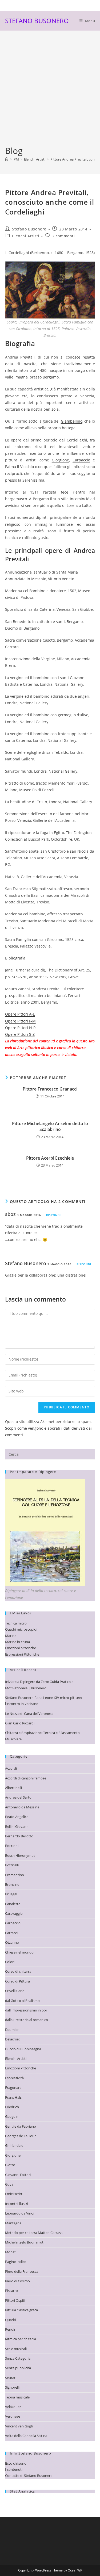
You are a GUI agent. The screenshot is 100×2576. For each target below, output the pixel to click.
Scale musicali (16, 2349)
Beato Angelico (17, 1817)
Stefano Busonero (29, 229)
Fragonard (13, 2087)
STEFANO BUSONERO (37, 21)
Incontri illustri (17, 2204)
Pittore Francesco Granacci (50, 1089)
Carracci (11, 1933)
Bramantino (15, 1875)
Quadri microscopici (21, 1629)
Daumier (12, 2030)
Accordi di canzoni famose (26, 1778)
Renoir (10, 2329)
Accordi (11, 1768)
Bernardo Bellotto (19, 1836)
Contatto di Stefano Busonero (29, 2476)
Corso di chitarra (18, 1971)
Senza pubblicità (18, 2368)
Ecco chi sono (16, 2463)
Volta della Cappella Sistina (26, 2436)
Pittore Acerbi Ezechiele (50, 1158)
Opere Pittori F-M (20, 1021)
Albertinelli (13, 1788)
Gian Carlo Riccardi (20, 1723)
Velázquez (13, 2407)
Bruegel (11, 1894)
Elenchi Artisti (26, 236)
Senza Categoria (18, 2358)
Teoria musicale (17, 2397)
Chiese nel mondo (19, 1952)
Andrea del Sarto (18, 1797)
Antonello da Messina (22, 1807)
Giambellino (72, 421)
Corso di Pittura (17, 1981)
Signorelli (12, 2387)
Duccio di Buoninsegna (23, 2049)
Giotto (10, 2165)
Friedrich (12, 2107)
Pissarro (11, 2291)
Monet (10, 2252)
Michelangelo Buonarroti (25, 2242)
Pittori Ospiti (15, 2300)
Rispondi (53, 1215)
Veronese (13, 2416)
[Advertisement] (50, 92)
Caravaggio (14, 1913)
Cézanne (12, 1942)
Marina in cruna (17, 1642)
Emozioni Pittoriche (21, 2068)
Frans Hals (13, 2097)
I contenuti (14, 2469)
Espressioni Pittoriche (22, 1654)
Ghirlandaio (14, 2145)
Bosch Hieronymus (20, 1855)
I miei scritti (14, 2194)
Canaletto (13, 1904)
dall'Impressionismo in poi (26, 2010)
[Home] (7, 159)
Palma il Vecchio (20, 467)
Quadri (11, 2320)
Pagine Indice (16, 2262)
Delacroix (12, 2039)
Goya (9, 2184)
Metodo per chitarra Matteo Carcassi (34, 2233)
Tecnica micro (16, 1623)
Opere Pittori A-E (20, 1014)
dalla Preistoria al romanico (27, 2020)
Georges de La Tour (20, 2136)
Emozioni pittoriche (21, 1648)
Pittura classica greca (21, 2310)
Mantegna (13, 2223)
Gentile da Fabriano (21, 2126)
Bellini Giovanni (17, 1826)
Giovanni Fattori (18, 2175)
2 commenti (64, 236)
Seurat (10, 2378)
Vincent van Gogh (19, 2426)
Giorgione (60, 460)
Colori (10, 1962)
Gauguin (12, 2116)
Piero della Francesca (22, 2271)
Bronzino (12, 1884)
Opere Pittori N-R (20, 1028)
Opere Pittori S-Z (20, 1034)
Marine (11, 1636)
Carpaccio (81, 460)
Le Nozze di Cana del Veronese (29, 1714)
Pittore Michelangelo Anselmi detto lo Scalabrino (50, 1126)
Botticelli (12, 1865)
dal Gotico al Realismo (22, 2001)
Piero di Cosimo (17, 2281)
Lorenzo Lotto (79, 505)
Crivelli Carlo (15, 1991)
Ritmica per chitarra (21, 2339)
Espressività (14, 2078)
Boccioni (12, 1846)
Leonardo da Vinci (19, 2213)
